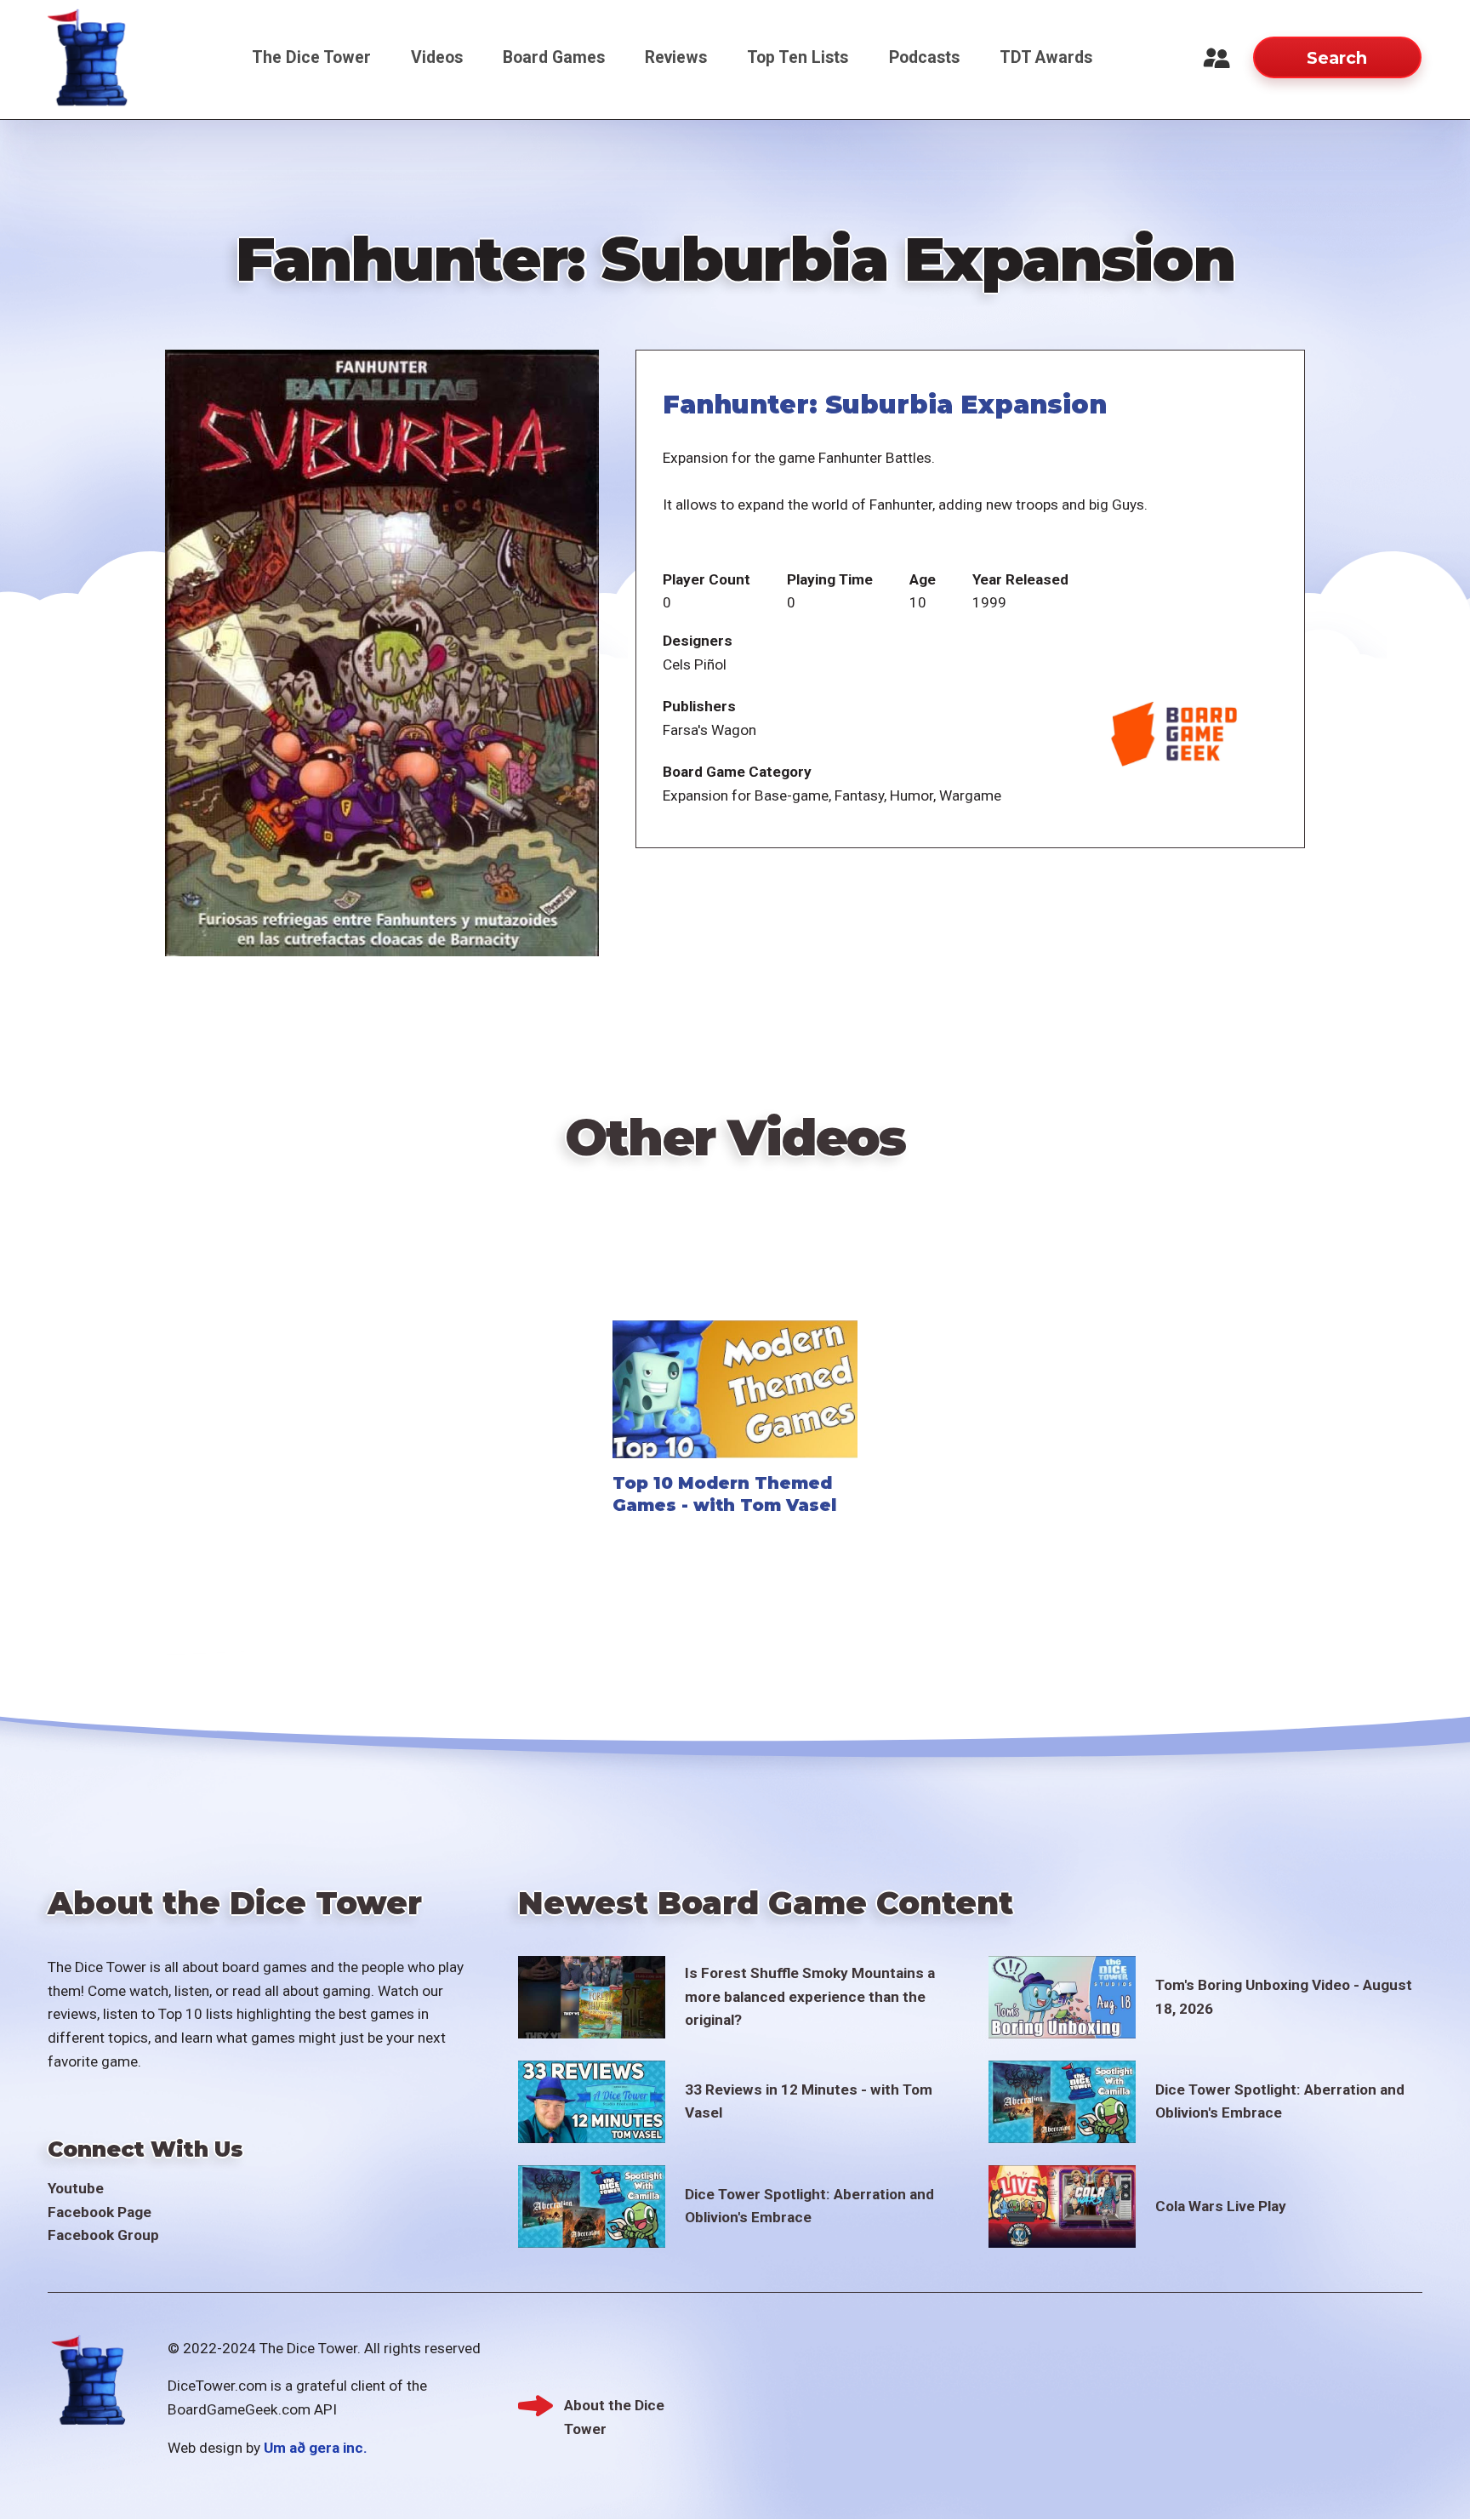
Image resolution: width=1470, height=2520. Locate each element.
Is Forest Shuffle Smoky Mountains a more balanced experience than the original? (810, 1996)
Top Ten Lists (798, 57)
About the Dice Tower (614, 2407)
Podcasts (924, 57)
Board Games (554, 57)
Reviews (676, 57)
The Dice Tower (311, 57)
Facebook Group (103, 2235)
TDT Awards (1046, 57)
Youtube (76, 2188)
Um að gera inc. (316, 2448)
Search (1337, 58)
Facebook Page (100, 2212)
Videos (437, 57)
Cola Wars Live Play (1221, 2206)
